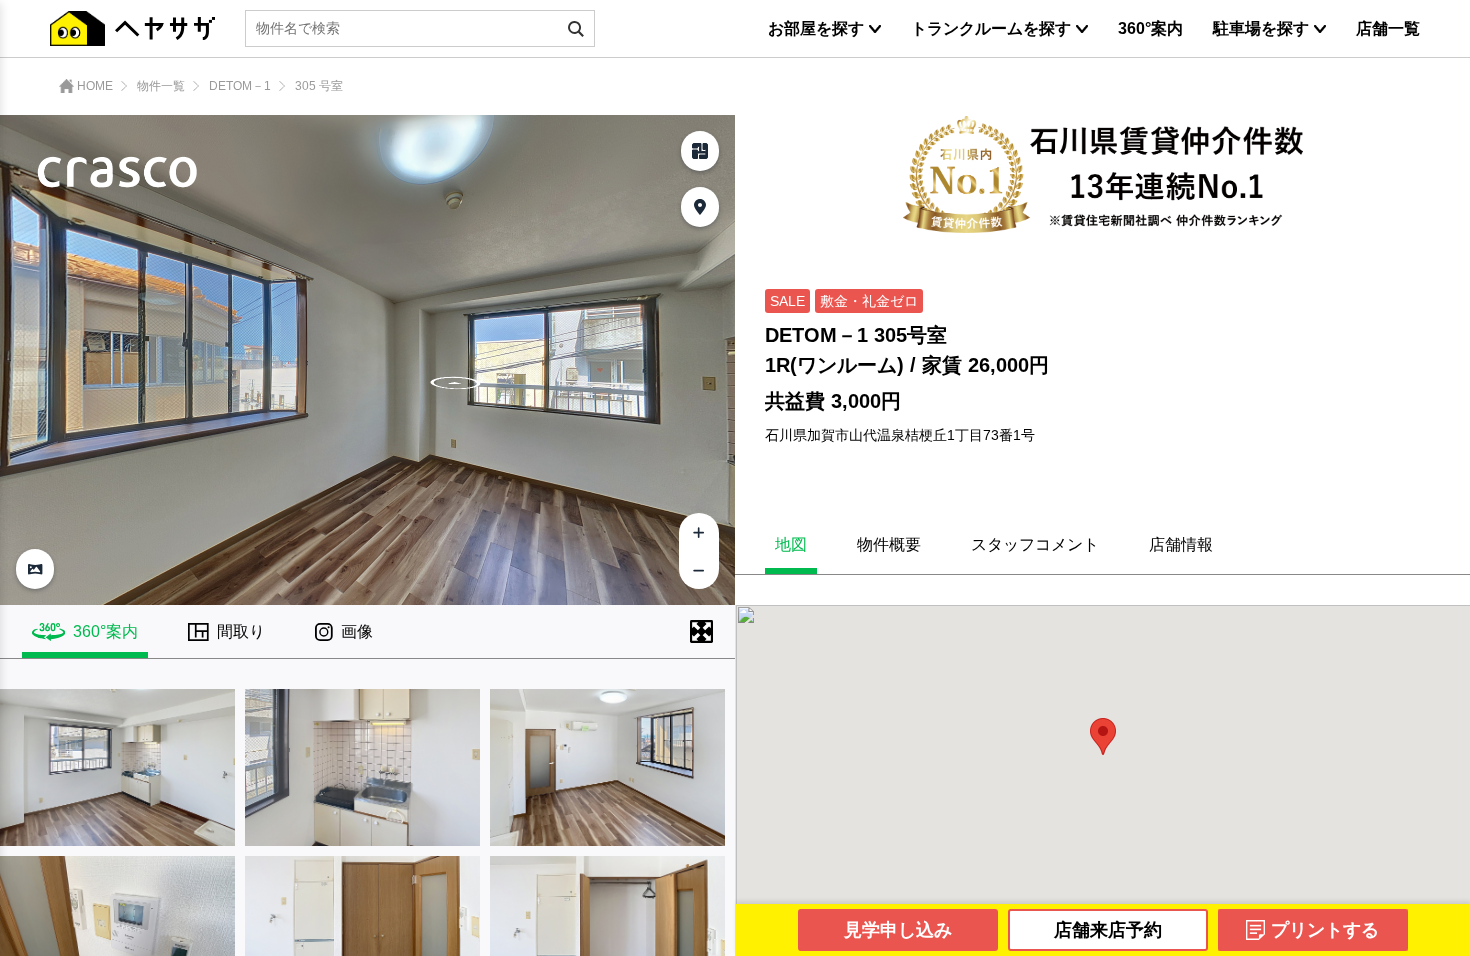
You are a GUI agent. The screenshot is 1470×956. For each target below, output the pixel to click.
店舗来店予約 (1108, 930)
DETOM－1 (240, 86)
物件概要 (889, 545)
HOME (95, 86)
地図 (791, 545)
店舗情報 (1181, 545)
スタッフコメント (1035, 545)
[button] (1103, 736)
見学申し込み (898, 930)
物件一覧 (161, 86)
